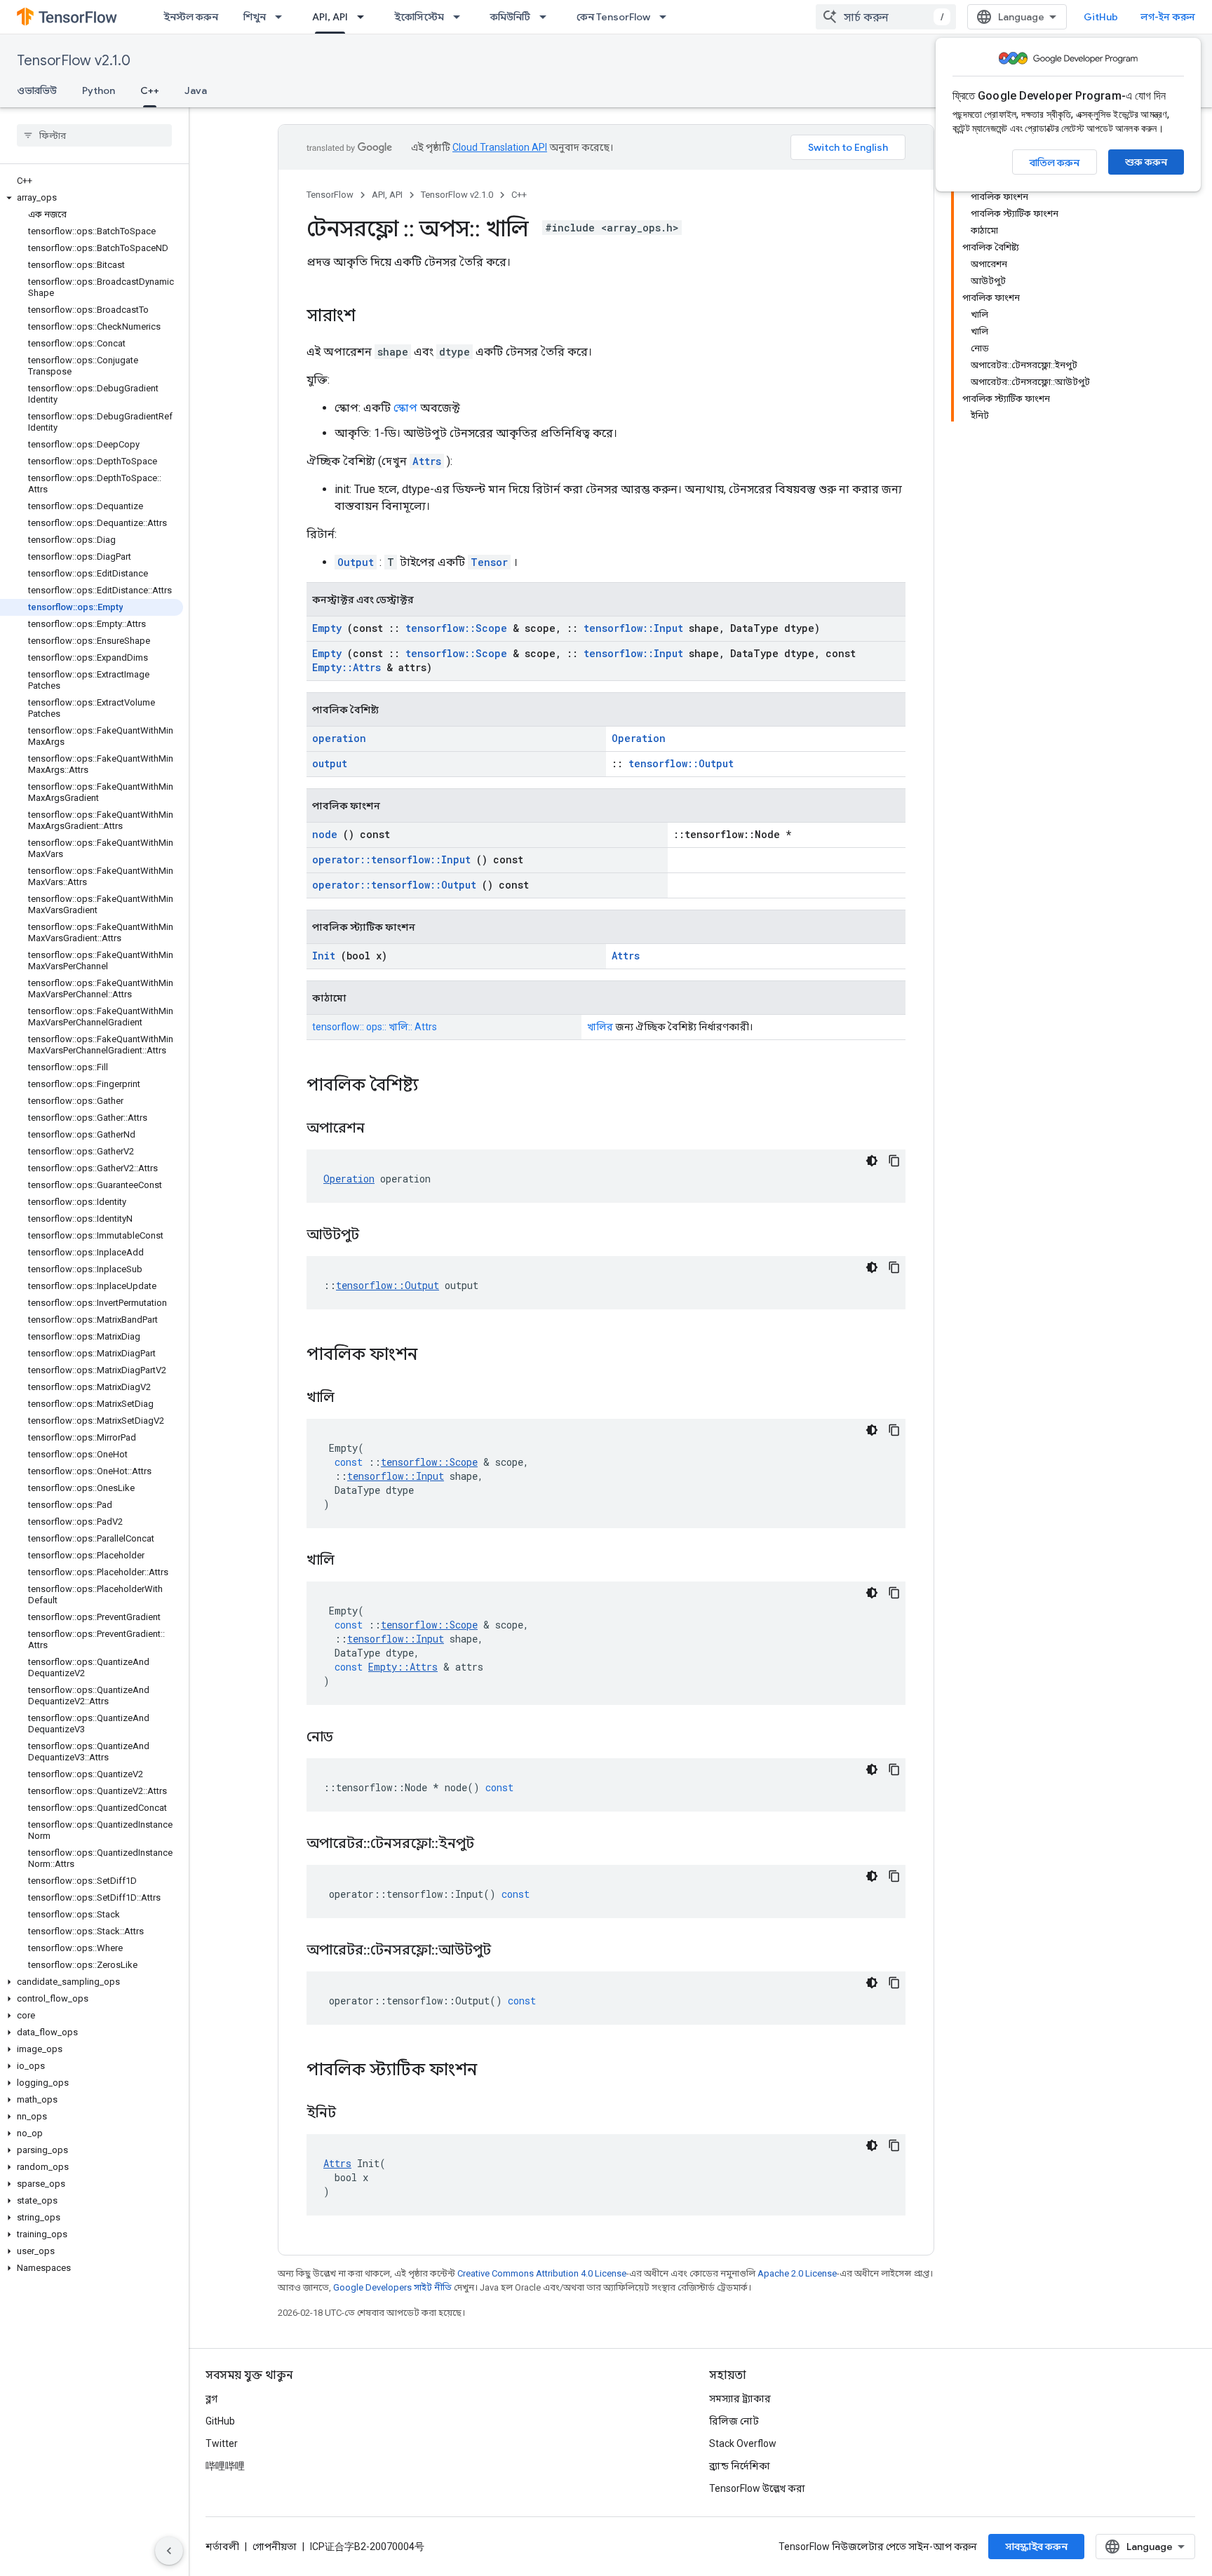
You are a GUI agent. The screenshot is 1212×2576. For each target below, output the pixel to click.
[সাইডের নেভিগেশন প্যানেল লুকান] (169, 2551)
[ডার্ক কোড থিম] (872, 1161)
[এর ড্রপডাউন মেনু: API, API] (365, 17)
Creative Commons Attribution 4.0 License (542, 2273)
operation (339, 738)
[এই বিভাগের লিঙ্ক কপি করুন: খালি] (352, 1398)
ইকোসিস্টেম (419, 17)
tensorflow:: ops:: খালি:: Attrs (375, 1027)
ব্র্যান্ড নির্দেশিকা (740, 2466)
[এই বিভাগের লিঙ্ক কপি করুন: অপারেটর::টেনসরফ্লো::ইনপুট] (492, 1845)
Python (99, 90)
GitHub (1101, 17)
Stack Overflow (743, 2443)
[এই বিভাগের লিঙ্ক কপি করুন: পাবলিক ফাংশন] (436, 1356)
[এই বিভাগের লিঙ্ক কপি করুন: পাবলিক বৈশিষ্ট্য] (437, 1086)
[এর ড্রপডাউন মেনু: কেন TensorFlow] (667, 17)
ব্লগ (211, 2399)
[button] (92, 198)
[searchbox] (94, 135)
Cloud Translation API (500, 147)
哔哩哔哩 (225, 2466)
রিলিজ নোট (734, 2421)
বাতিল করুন (1055, 163)
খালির (600, 1027)
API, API (330, 17)
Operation (639, 738)
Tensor (489, 562)
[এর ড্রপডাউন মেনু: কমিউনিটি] (547, 17)
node (325, 834)
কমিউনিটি (510, 17)
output (330, 763)
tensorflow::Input (633, 628)
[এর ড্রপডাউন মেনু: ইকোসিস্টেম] (461, 17)
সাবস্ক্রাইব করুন (1036, 2547)
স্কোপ (405, 408)
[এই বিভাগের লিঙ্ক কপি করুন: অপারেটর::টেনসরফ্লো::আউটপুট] (509, 1951)
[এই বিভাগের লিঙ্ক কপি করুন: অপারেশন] (382, 1129)
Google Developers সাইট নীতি (392, 2287)
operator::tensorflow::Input (391, 859)
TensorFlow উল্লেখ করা (757, 2488)
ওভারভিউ (37, 90)
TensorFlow (330, 195)
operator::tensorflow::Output (394, 885)
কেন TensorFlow (613, 17)
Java (196, 90)
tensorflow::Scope (456, 628)
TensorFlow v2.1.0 (74, 61)
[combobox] (886, 17)
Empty (327, 628)
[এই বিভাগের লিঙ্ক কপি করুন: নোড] (351, 1738)
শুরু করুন (1146, 162)
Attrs (427, 461)
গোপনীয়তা (275, 2547)
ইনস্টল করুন (191, 17)
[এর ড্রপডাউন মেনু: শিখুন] (283, 17)
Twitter (222, 2443)
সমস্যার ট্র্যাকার (740, 2399)
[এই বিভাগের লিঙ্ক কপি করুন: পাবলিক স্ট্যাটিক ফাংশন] (495, 2071)
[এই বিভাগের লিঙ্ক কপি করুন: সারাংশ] (370, 317)
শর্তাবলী (222, 2547)
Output (356, 562)
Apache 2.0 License (797, 2273)
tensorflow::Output (681, 763)
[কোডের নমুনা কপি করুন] (894, 1161)
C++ (150, 90)
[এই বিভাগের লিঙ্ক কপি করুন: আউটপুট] (377, 1236)
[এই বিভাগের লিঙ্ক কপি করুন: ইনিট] (353, 2114)
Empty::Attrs (346, 667)
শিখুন (255, 17)
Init (324, 956)
